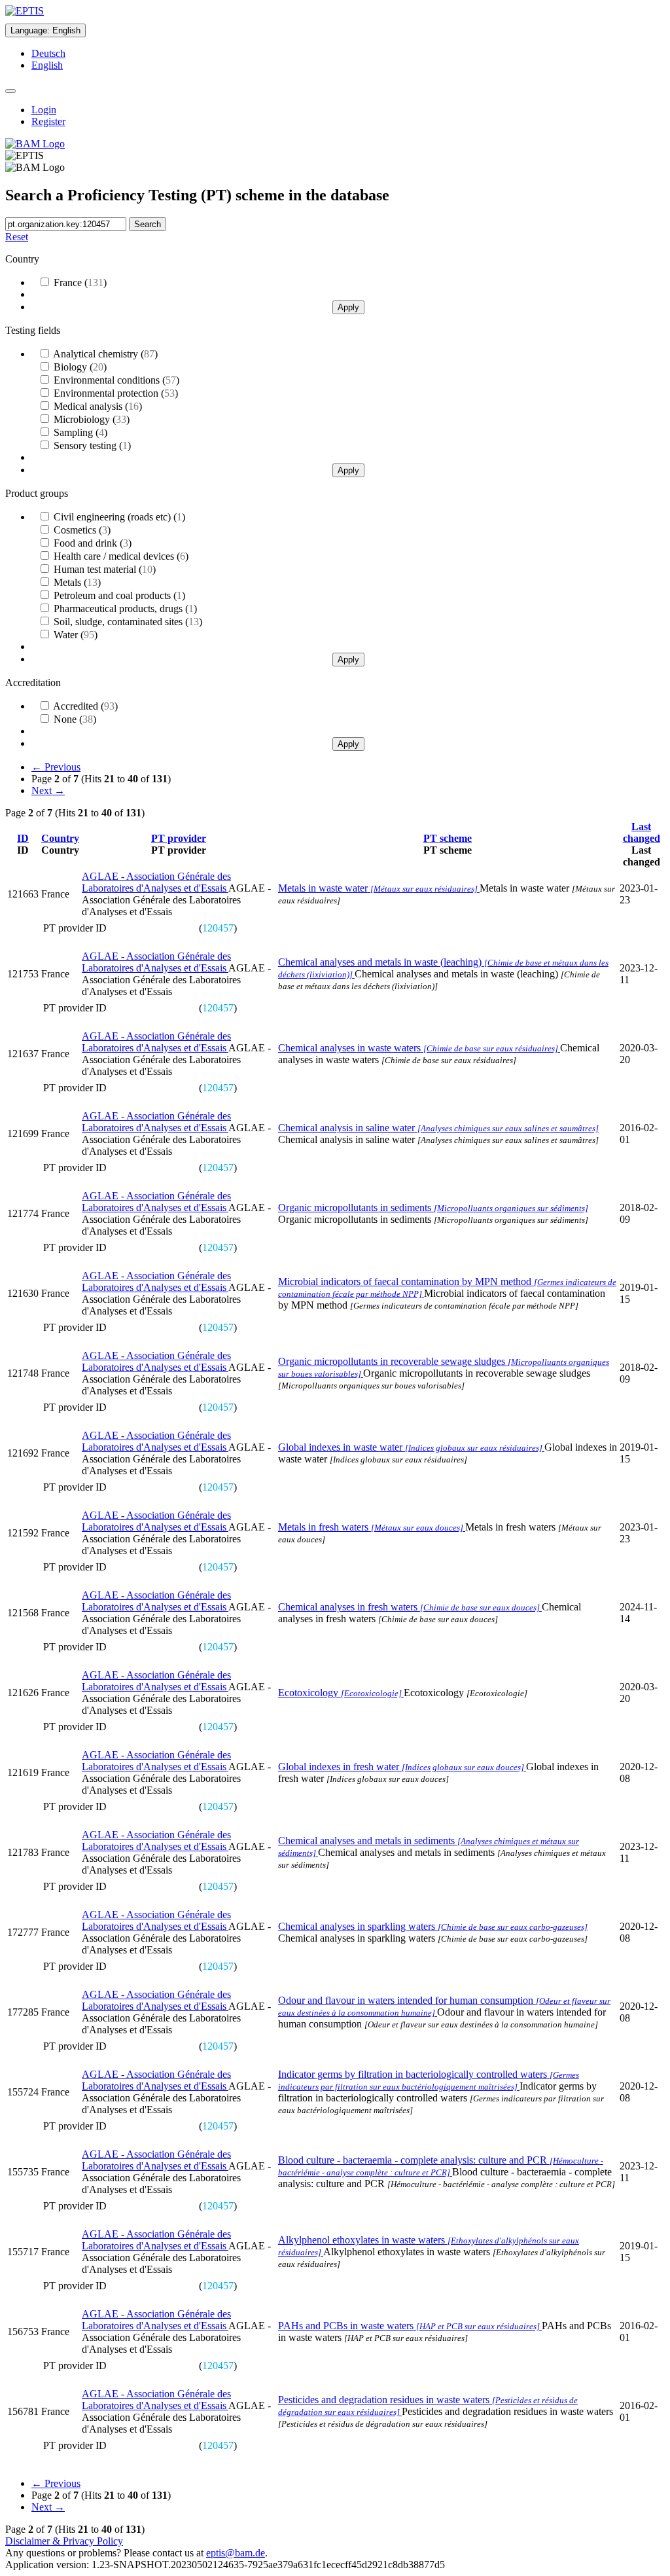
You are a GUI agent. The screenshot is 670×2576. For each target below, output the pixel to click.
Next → (48, 790)
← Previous (56, 767)
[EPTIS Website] (25, 11)
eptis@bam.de (236, 2553)
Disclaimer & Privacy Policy (64, 2541)
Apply (348, 307)
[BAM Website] (35, 144)
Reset (17, 237)
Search (148, 224)
